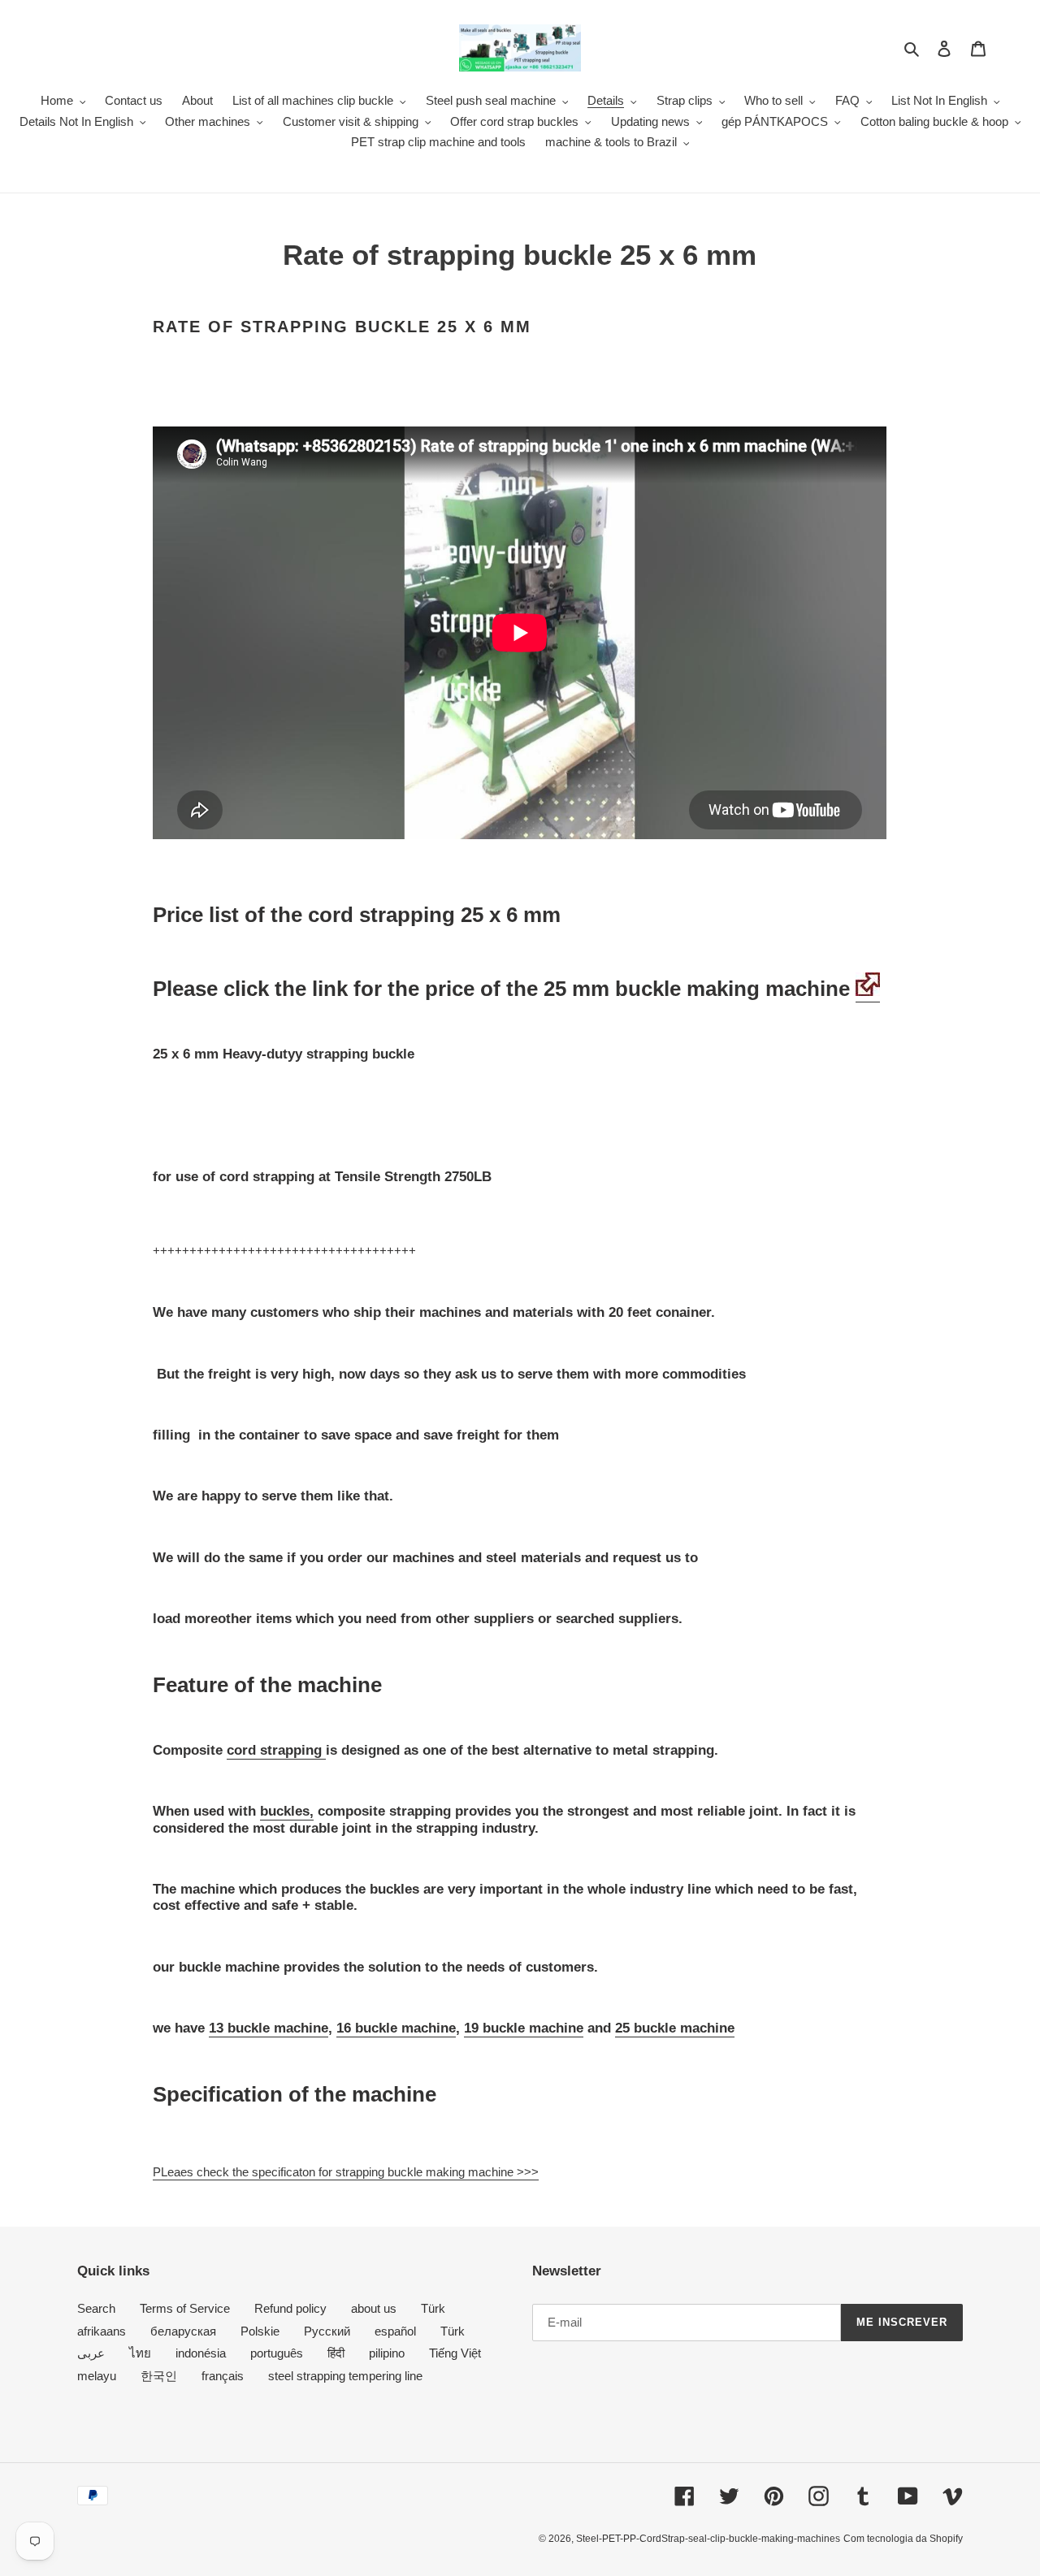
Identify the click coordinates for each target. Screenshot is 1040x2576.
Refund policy (290, 2308)
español (395, 2331)
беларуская (183, 2331)
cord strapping (276, 1750)
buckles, (287, 1811)
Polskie (260, 2331)
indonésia (201, 2353)
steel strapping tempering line (345, 2376)
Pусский (327, 2331)
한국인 (159, 2376)
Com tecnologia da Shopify (903, 2539)
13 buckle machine (269, 2028)
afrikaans (102, 2331)
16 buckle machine (396, 2028)
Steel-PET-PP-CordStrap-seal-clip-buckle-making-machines (708, 2539)
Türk (433, 2308)
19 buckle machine (524, 2028)
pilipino (387, 2353)
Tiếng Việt (455, 2353)
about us (374, 2308)
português (277, 2353)
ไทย (140, 2353)
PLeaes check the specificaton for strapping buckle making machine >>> (346, 2172)
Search (96, 2308)
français (223, 2376)
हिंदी (336, 2353)
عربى (91, 2353)
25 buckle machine (675, 2028)
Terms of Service (185, 2308)
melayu (97, 2376)
